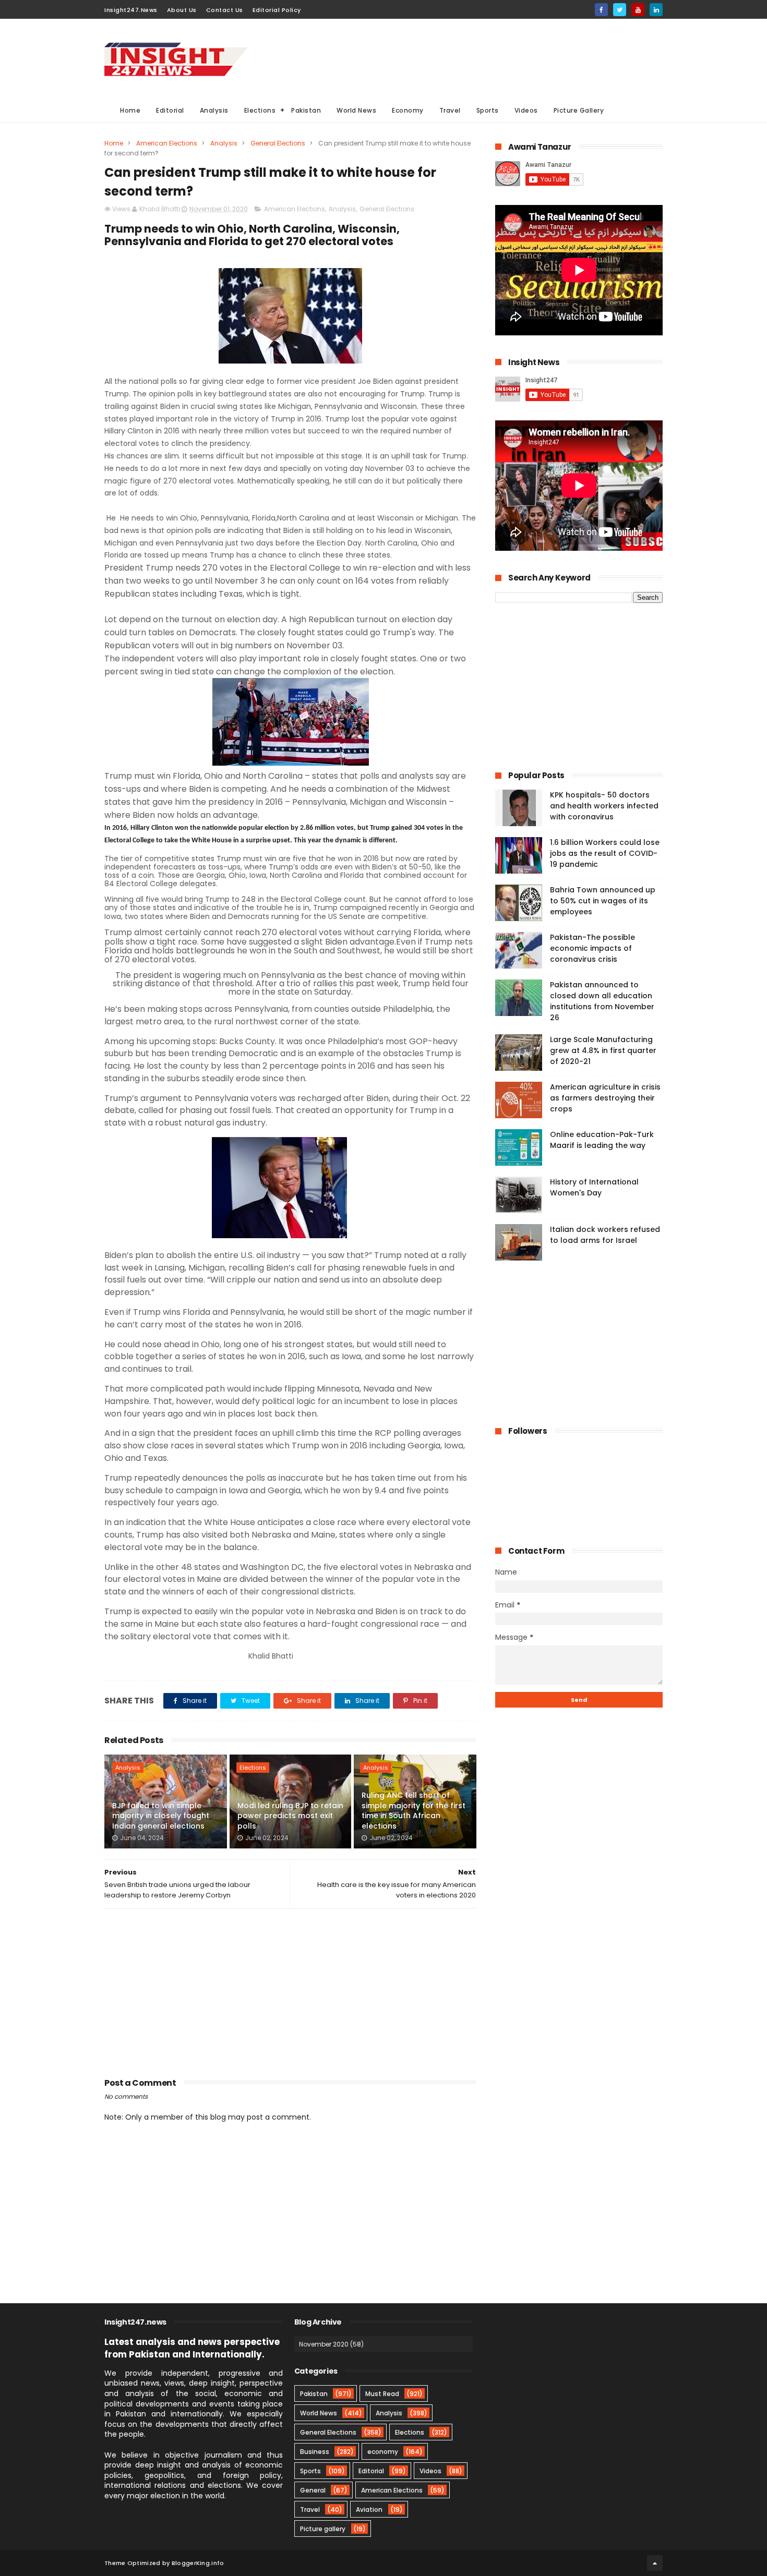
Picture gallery (323, 2529)
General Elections (278, 143)
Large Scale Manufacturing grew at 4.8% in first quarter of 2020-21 (603, 1050)
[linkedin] (656, 10)
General (313, 2490)
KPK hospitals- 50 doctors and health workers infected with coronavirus (604, 806)
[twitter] (620, 10)
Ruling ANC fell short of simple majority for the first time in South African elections (414, 1811)
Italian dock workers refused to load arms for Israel (605, 1235)
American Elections (167, 143)
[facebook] (601, 10)
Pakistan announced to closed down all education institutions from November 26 (602, 1001)
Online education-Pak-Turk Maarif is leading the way (602, 1140)
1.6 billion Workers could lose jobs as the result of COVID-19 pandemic (605, 853)
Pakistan (306, 110)
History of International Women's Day (594, 1187)
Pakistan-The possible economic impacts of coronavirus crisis (592, 948)
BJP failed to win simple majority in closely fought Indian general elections (161, 1816)
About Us (182, 10)
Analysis (214, 110)
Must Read (382, 2394)
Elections (260, 110)
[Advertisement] (473, 58)
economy (383, 2452)
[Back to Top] (655, 2563)
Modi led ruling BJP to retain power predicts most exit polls (290, 1816)
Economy (408, 110)
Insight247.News (131, 10)
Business (315, 2452)
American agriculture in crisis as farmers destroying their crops (605, 1098)
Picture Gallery (579, 110)
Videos (526, 110)
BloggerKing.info (198, 2563)
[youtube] (638, 10)
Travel (450, 110)
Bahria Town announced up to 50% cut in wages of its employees (603, 901)
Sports (488, 110)
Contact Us (225, 10)
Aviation (369, 2510)
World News (356, 110)
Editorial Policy (277, 10)
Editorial (170, 110)
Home (130, 110)
